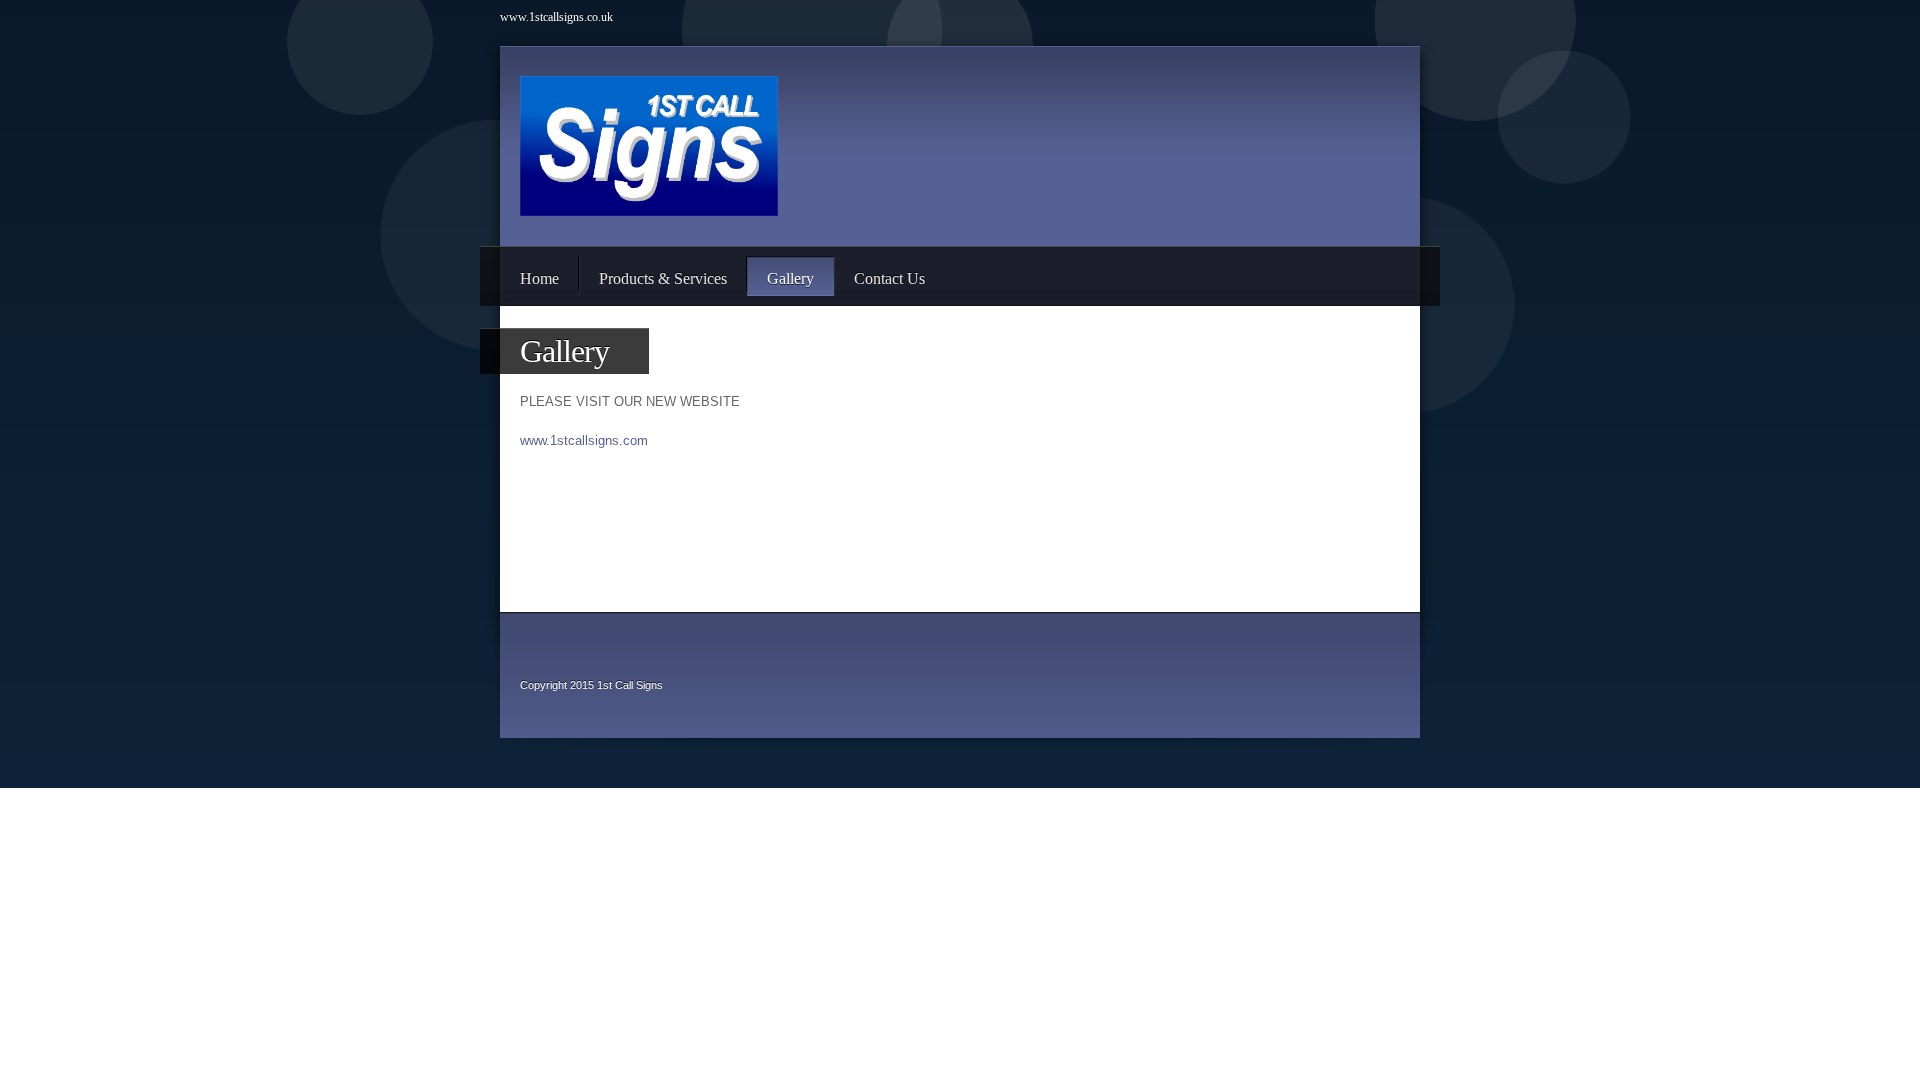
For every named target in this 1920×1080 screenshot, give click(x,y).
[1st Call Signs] (649, 146)
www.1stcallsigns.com (584, 440)
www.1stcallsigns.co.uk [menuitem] (556, 17)
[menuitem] (539, 276)
